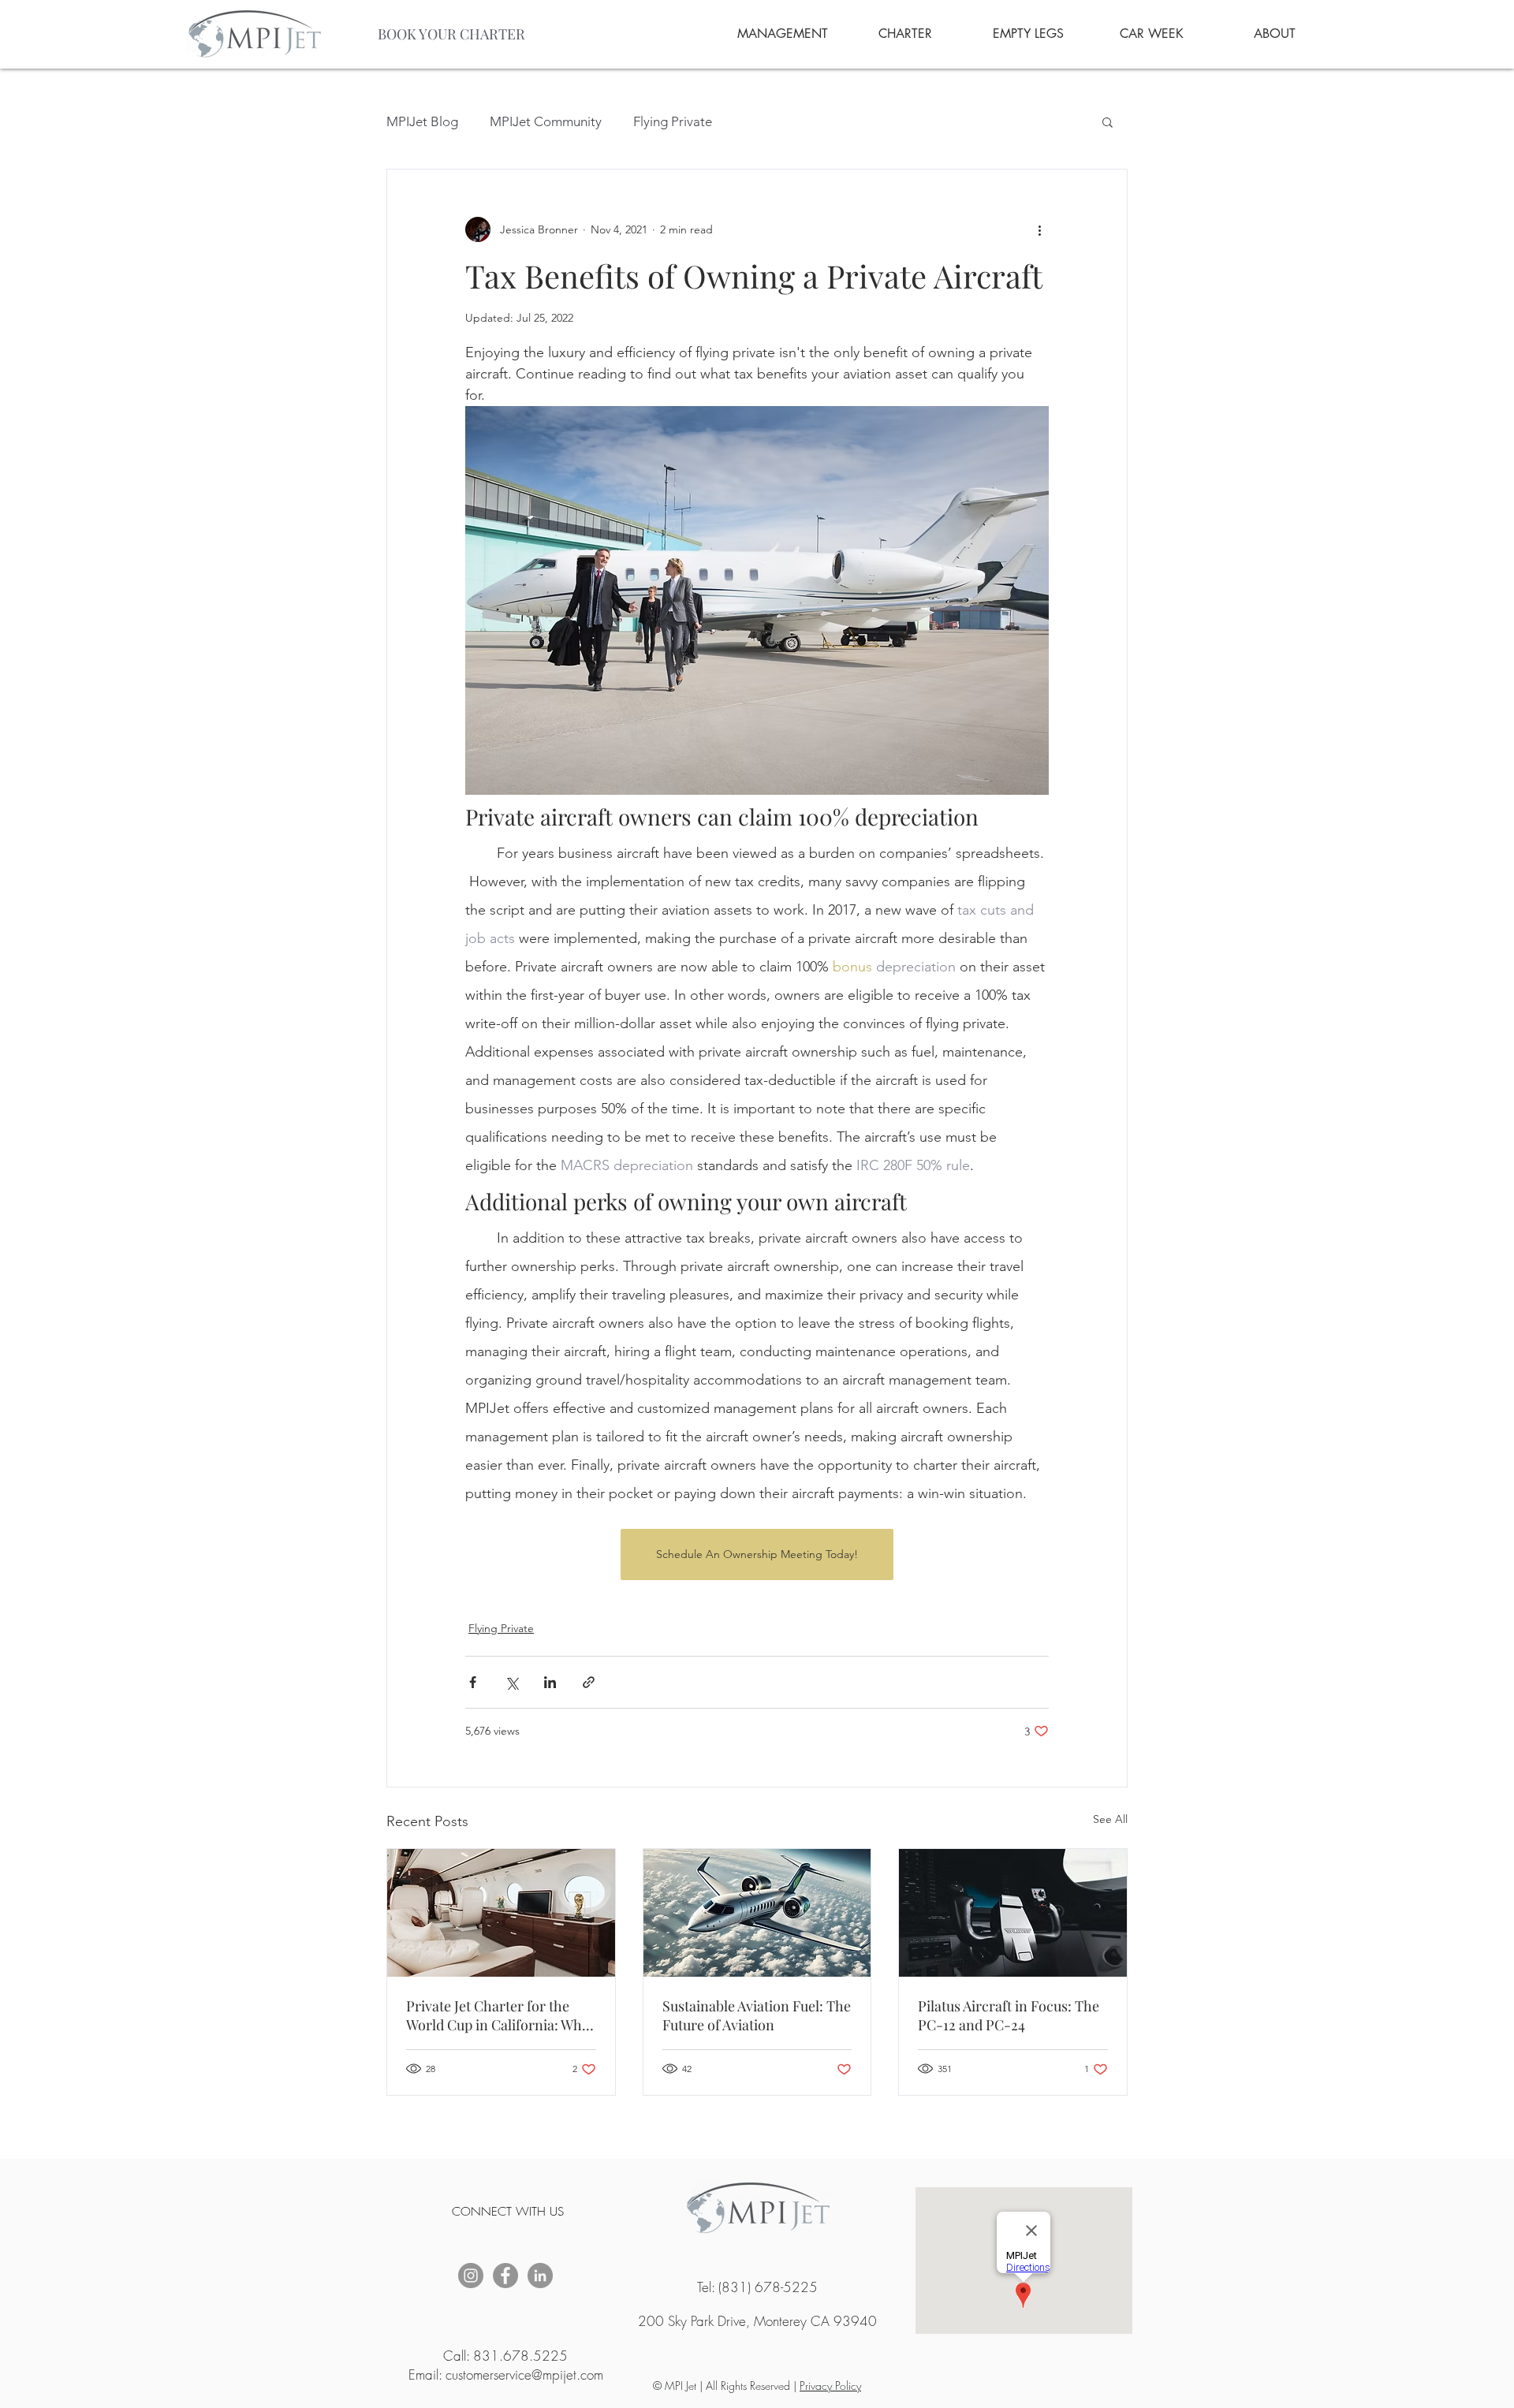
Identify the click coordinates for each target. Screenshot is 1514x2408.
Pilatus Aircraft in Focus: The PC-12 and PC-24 (1009, 2015)
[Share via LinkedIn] (550, 1682)
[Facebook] (505, 2276)
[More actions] (1039, 229)
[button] (1108, 121)
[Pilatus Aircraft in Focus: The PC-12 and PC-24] (1013, 1913)
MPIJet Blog (422, 121)
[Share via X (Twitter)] (511, 1682)
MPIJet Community (546, 121)
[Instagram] (471, 2276)
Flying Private (673, 121)
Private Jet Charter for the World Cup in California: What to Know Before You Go (500, 2015)
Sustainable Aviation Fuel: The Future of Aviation (757, 2015)
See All (1110, 1819)
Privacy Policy (830, 2386)
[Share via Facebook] (473, 1682)
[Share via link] (589, 1682)
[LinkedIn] (540, 2276)
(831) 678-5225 (768, 2287)
